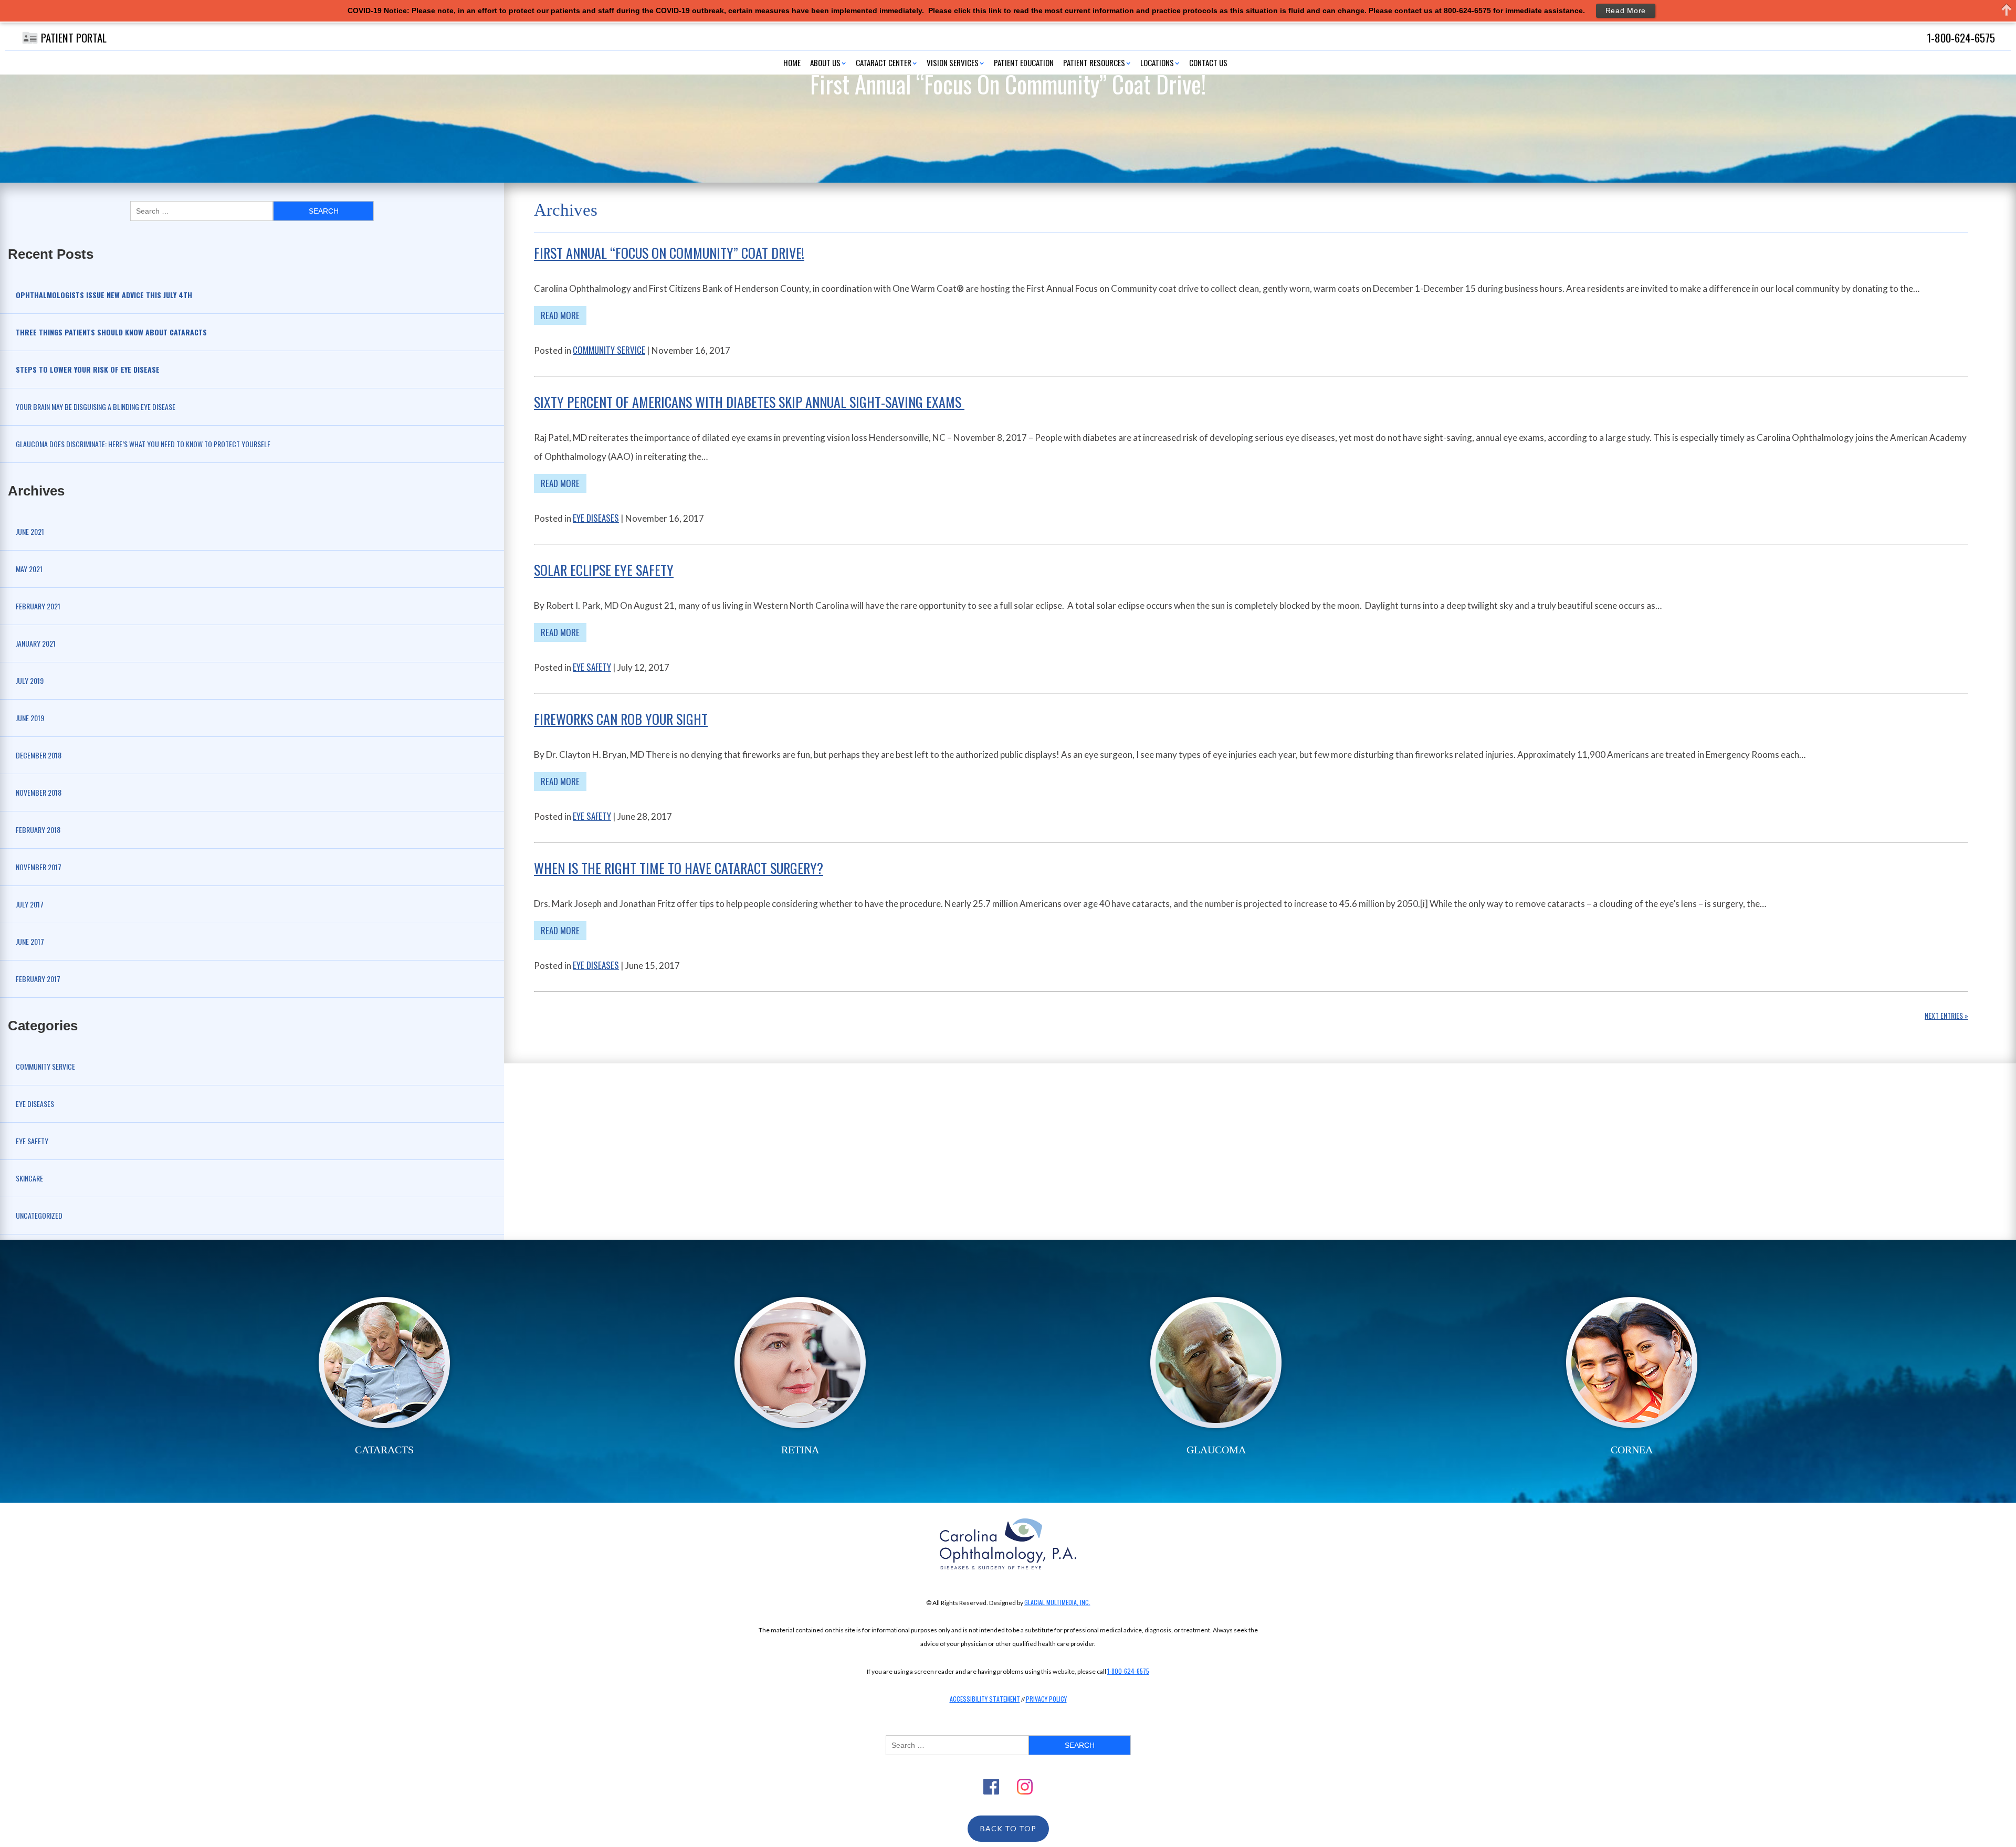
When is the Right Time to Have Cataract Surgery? (679, 868)
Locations (1157, 62)
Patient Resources (1094, 62)
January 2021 (36, 643)
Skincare (29, 1178)
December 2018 (39, 755)
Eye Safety (32, 1141)
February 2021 (38, 606)
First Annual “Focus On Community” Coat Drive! (669, 253)
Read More (560, 315)
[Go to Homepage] (1008, 1544)
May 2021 (29, 569)
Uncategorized (39, 1215)
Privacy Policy (1046, 1699)
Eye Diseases (35, 1104)
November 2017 (39, 867)
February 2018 (38, 830)
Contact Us (1208, 62)
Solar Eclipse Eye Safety (604, 570)
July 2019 (30, 680)
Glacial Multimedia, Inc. (1057, 1602)
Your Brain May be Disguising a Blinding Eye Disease (96, 407)
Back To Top (1008, 1828)
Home (792, 62)
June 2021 (30, 531)
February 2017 (38, 979)
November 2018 (39, 792)
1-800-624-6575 (1128, 1671)
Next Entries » (1946, 1015)
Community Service (45, 1066)
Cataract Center (884, 62)
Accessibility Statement (985, 1699)
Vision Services (953, 62)
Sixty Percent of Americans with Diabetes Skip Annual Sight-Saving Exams (749, 402)
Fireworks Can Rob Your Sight (621, 719)
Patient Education (1024, 62)
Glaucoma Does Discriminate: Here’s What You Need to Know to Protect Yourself (143, 444)
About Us (825, 62)
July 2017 (30, 904)
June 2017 (30, 941)
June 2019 (30, 718)
